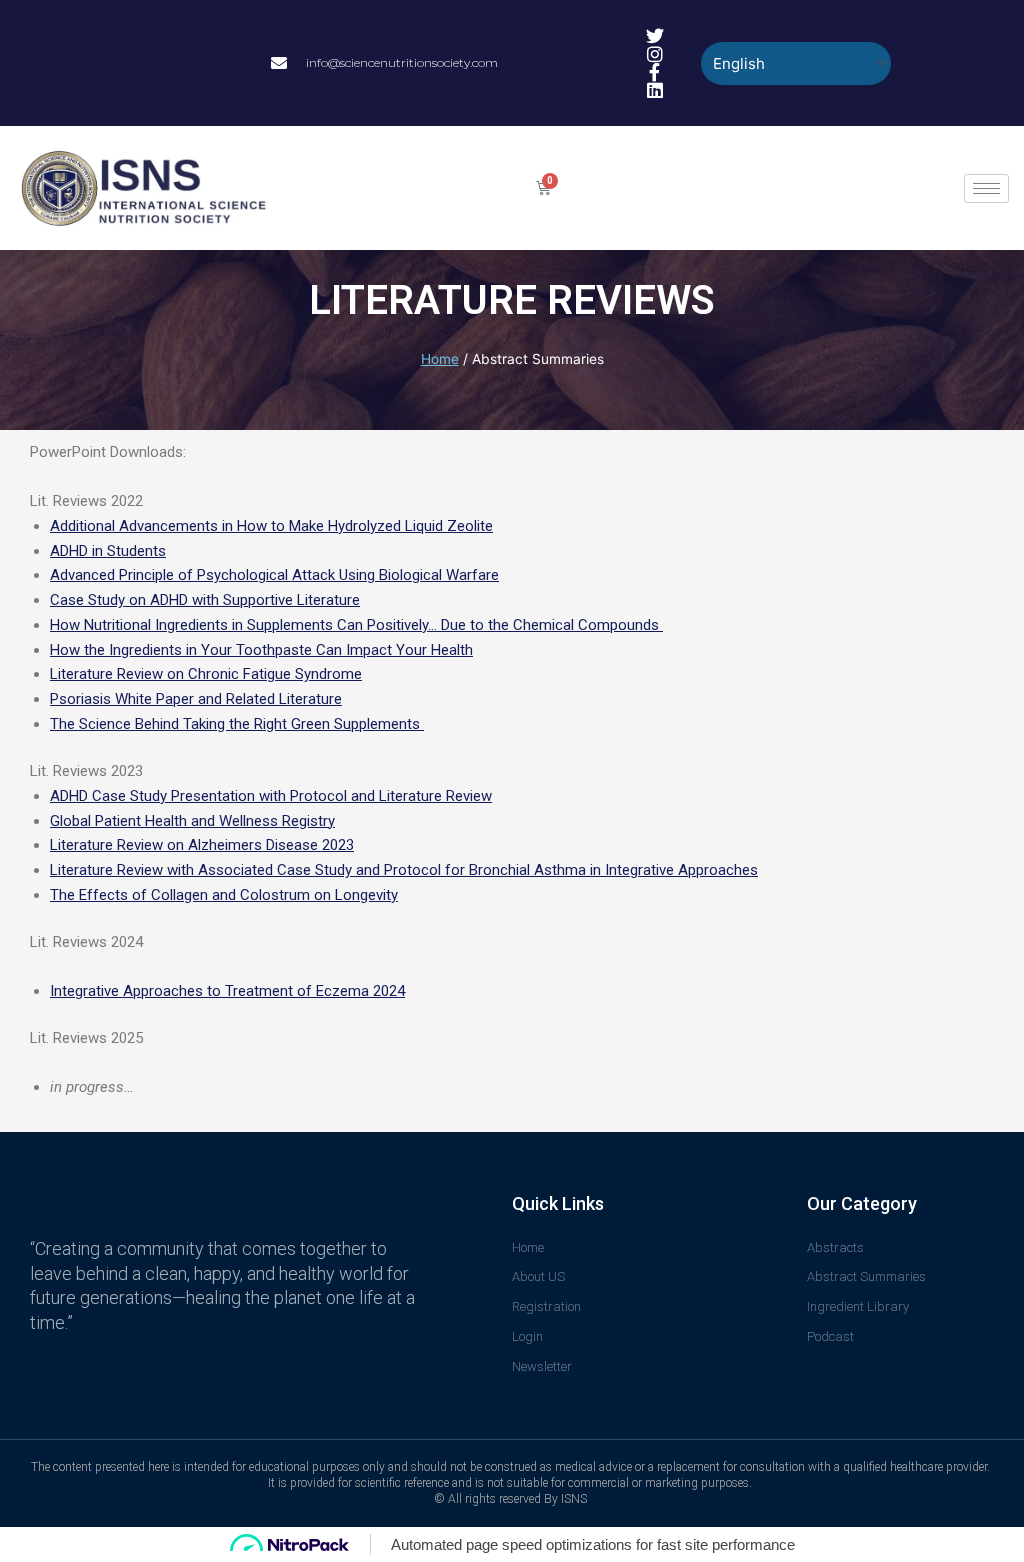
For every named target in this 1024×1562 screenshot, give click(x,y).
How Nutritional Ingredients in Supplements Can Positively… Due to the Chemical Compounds (356, 625)
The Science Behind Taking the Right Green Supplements (237, 724)
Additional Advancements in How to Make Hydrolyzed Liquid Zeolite (271, 526)
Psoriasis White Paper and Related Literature (196, 699)
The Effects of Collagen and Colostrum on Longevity (224, 895)
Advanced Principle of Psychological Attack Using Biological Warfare (274, 575)
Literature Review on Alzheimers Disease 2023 (202, 845)
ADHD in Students (108, 551)
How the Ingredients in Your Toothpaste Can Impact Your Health (261, 650)
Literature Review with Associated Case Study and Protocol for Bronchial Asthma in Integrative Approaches (404, 870)
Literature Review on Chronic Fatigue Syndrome (206, 674)
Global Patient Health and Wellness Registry (192, 821)
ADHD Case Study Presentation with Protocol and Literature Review (271, 796)
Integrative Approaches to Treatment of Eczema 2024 (227, 991)
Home (440, 359)
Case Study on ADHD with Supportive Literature (205, 600)
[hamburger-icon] (986, 188)
